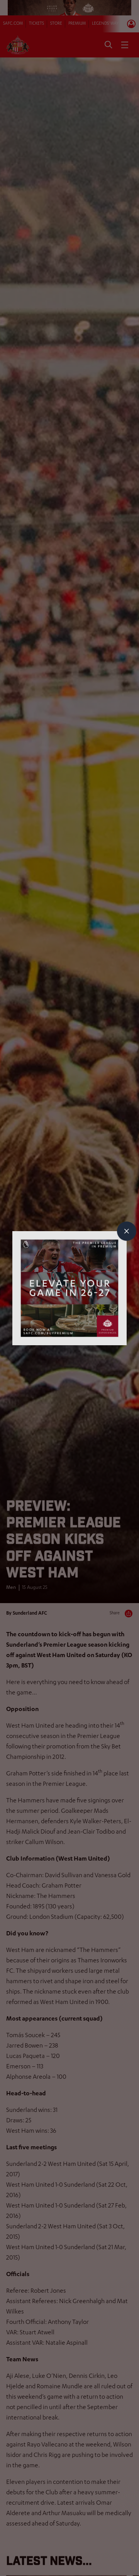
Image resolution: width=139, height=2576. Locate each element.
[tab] (127, 1231)
